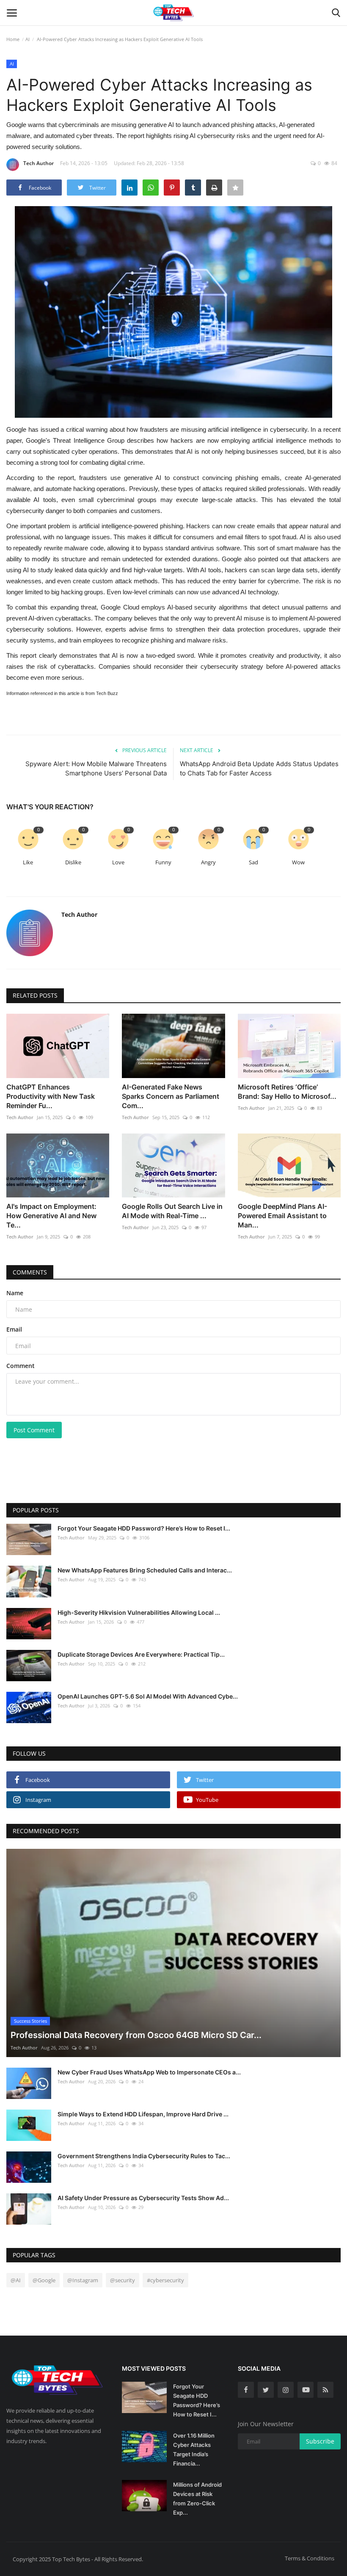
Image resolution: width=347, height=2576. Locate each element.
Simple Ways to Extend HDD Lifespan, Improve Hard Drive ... (143, 2114)
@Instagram (83, 2280)
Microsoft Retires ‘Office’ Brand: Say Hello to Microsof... (287, 1092)
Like (28, 862)
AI (28, 39)
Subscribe (320, 2441)
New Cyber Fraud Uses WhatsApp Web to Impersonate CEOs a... (149, 2072)
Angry (208, 862)
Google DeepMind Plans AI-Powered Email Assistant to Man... (282, 1216)
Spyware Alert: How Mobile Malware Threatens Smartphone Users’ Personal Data (96, 768)
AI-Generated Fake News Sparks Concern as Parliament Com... (171, 1096)
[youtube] (306, 2390)
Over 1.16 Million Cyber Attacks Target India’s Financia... (194, 2449)
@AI (16, 2280)
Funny (163, 862)
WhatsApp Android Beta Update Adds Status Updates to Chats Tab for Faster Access (259, 768)
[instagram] (286, 2390)
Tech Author (39, 163)
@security (123, 2280)
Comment (21, 1366)
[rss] (325, 2390)
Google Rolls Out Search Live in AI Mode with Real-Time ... (172, 1211)
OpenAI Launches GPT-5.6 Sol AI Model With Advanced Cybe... (148, 1696)
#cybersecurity (165, 2280)
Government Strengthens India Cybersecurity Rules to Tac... (144, 2156)
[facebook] (246, 2390)
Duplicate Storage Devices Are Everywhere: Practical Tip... (141, 1654)
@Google (44, 2280)
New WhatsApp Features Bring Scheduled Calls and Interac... (145, 1570)
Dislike (73, 862)
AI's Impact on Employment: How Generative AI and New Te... (51, 1216)
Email (14, 1329)
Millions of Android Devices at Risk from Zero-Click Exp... (197, 2499)
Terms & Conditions (310, 2558)
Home (13, 39)
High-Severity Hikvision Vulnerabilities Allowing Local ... (139, 1612)
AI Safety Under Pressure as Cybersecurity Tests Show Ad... (143, 2198)
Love (118, 862)
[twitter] (266, 2390)
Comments (30, 1272)
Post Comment (34, 1430)
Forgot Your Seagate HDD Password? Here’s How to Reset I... (144, 1528)
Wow (298, 862)
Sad (253, 862)
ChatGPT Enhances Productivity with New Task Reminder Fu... (51, 1096)
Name (15, 1293)
